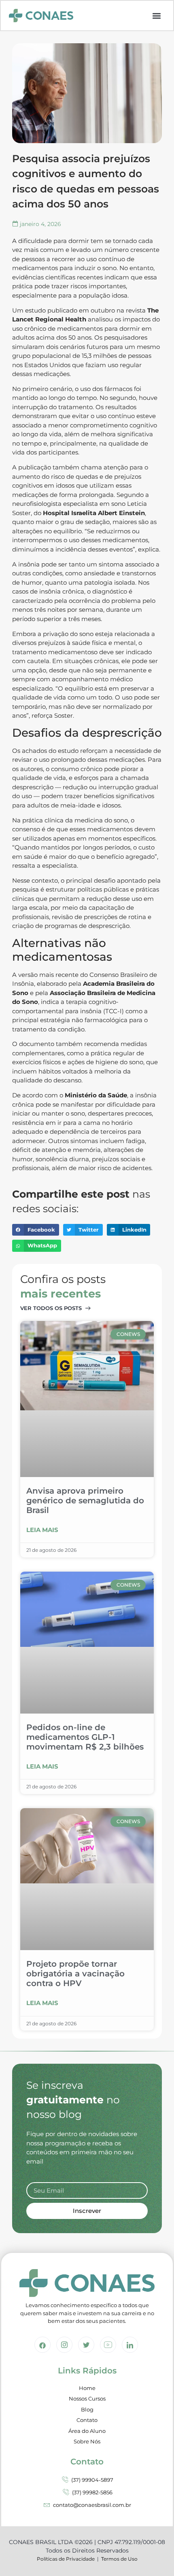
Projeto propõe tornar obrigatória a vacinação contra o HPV (75, 1974)
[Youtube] (108, 2345)
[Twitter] (86, 2345)
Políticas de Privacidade (66, 2559)
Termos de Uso (119, 2559)
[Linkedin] (130, 2345)
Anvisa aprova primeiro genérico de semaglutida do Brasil (85, 1500)
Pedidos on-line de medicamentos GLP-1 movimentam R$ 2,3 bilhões (85, 1737)
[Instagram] (64, 2345)
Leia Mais (42, 1530)
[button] (157, 16)
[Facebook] (42, 2345)
